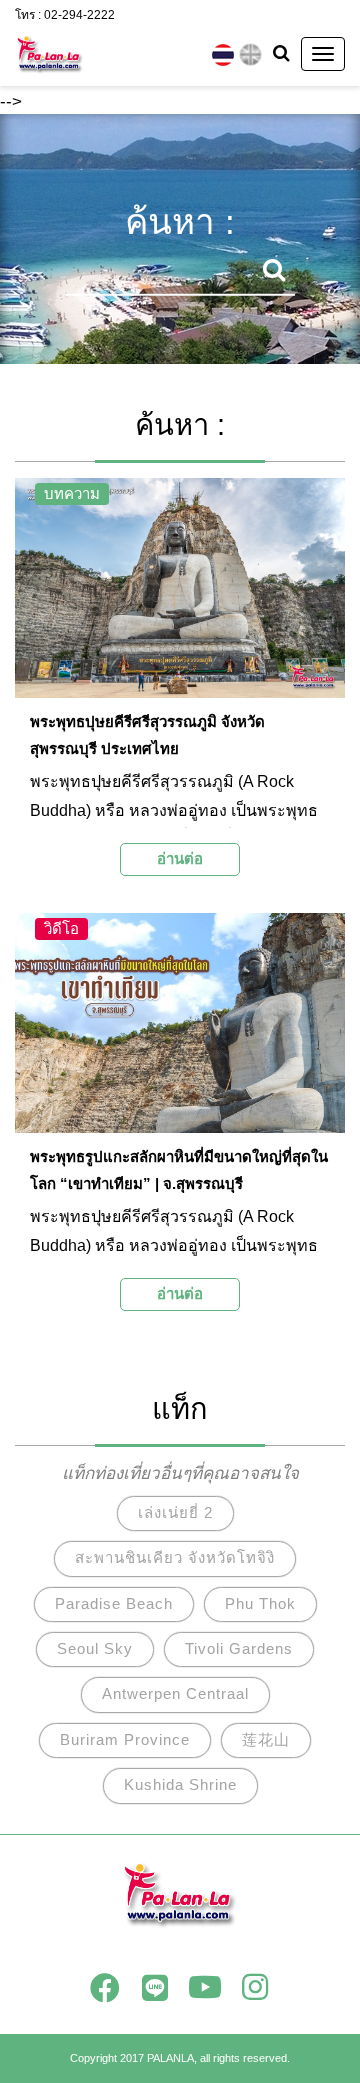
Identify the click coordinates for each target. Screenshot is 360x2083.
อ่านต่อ (180, 858)
